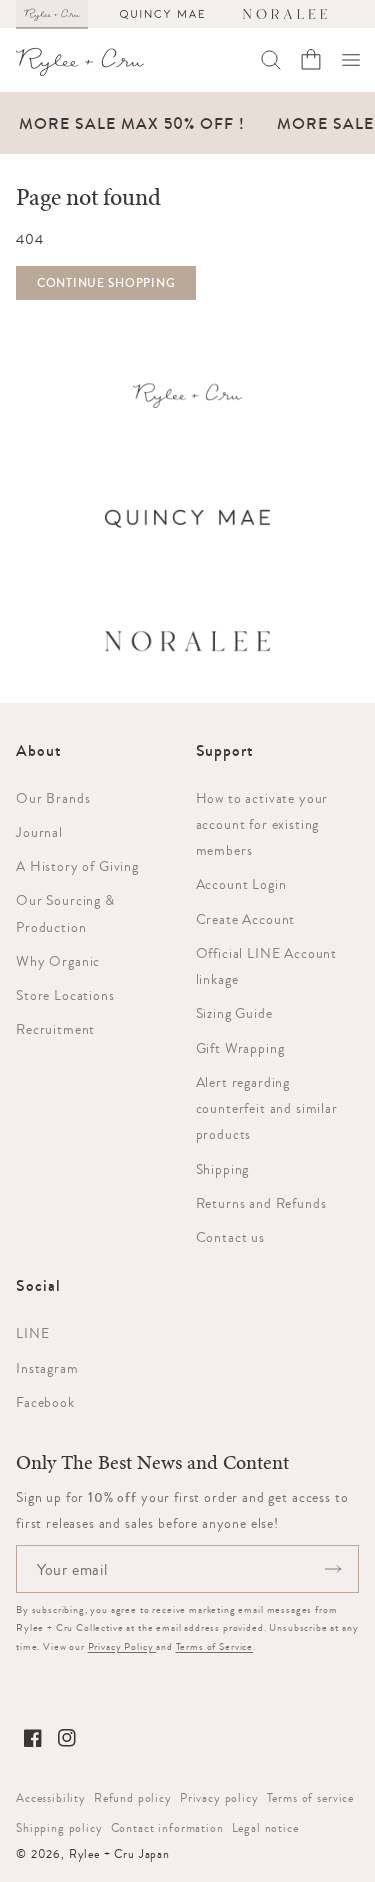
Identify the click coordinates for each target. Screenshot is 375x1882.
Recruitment (55, 1029)
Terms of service (310, 1798)
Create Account (246, 919)
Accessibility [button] (51, 1798)
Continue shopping (106, 283)
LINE (32, 1333)
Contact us (230, 1237)
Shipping (223, 1169)
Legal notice (265, 1828)
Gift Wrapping (240, 1048)
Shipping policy (59, 1828)
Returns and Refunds (261, 1203)
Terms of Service (214, 1646)
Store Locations (65, 995)
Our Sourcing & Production (65, 913)
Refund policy (133, 1798)
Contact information (167, 1828)
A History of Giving (77, 866)
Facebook (45, 1402)
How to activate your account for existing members (262, 824)
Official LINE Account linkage (267, 966)
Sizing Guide (234, 1013)
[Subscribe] (333, 1569)
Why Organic (58, 961)
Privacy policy (219, 1798)
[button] (351, 60)
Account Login (241, 884)
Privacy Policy (122, 1646)
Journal (39, 832)
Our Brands (53, 798)
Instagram (47, 1368)
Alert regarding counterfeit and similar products (267, 1108)
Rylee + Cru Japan (119, 1854)
